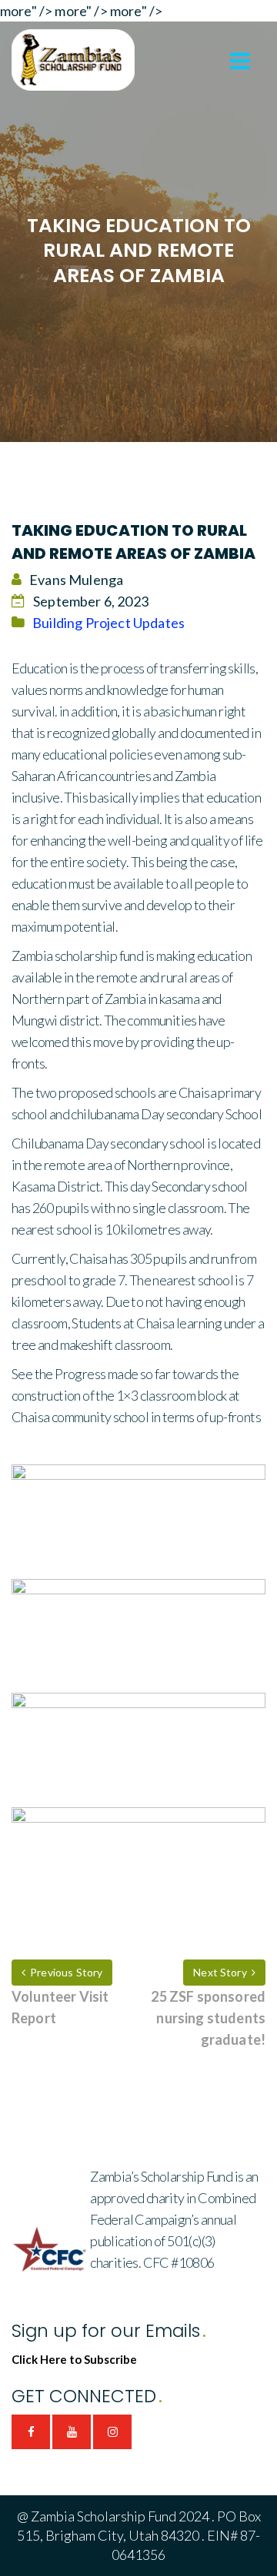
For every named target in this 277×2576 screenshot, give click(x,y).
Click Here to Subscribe (74, 2359)
